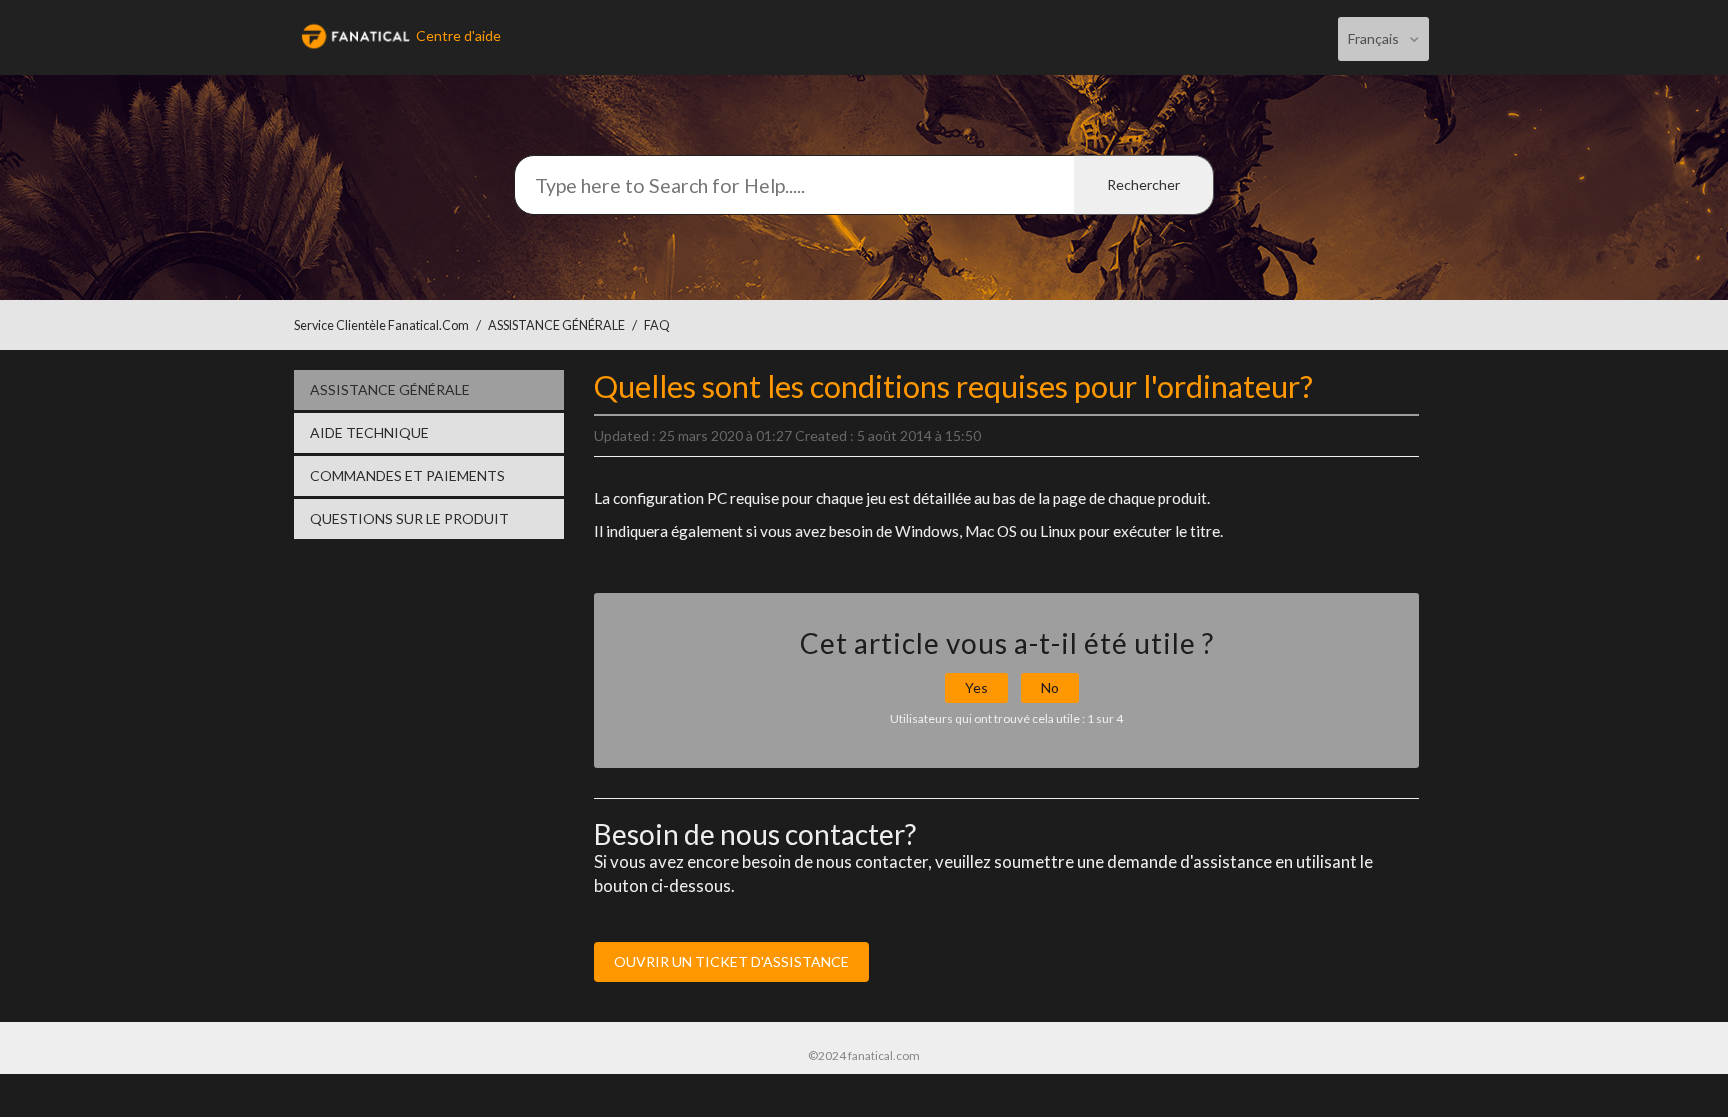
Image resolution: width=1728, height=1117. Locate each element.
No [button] (1050, 687)
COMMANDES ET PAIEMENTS (407, 475)
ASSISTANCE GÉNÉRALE (556, 325)
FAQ (657, 325)
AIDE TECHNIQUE (369, 432)
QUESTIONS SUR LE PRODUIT (409, 518)
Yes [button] (976, 687)
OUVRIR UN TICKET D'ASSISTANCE (731, 961)
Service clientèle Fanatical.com (381, 325)
